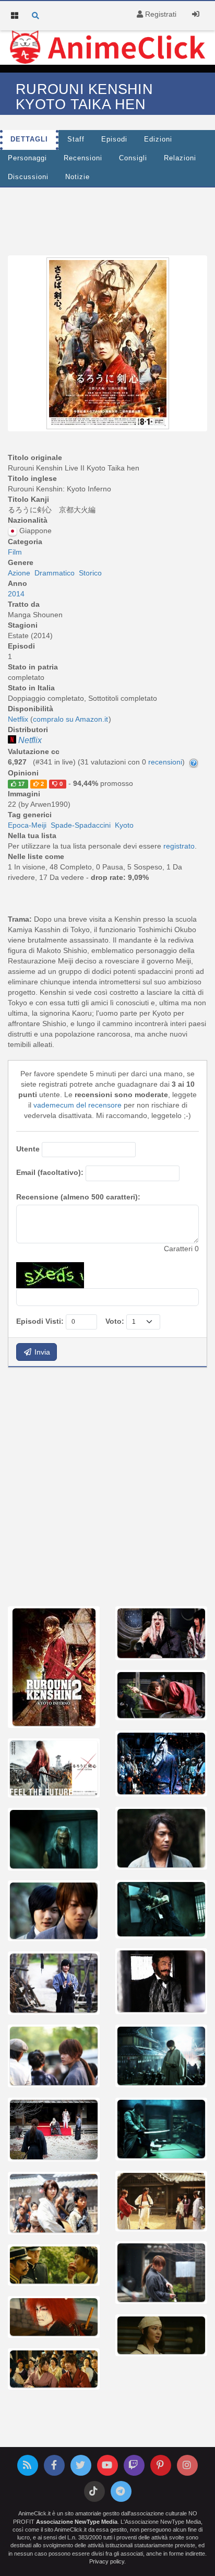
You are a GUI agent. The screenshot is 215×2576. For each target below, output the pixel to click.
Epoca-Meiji (27, 825)
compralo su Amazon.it (70, 719)
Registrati (160, 14)
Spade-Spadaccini (81, 825)
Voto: (115, 1321)
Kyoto (124, 825)
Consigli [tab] (133, 158)
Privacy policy (107, 2561)
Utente (28, 1149)
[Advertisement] (107, 1486)
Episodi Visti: (40, 1321)
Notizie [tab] (77, 177)
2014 (16, 594)
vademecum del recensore (77, 1105)
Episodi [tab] (114, 139)
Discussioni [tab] (28, 177)
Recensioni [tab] (83, 158)
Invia (41, 1352)
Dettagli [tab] (29, 139)
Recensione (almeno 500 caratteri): (78, 1197)
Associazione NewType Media (77, 2522)
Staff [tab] (76, 139)
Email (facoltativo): (50, 1172)
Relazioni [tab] (180, 158)
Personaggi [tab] (27, 158)
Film (15, 552)
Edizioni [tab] (158, 139)
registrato (179, 846)
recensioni (165, 762)
